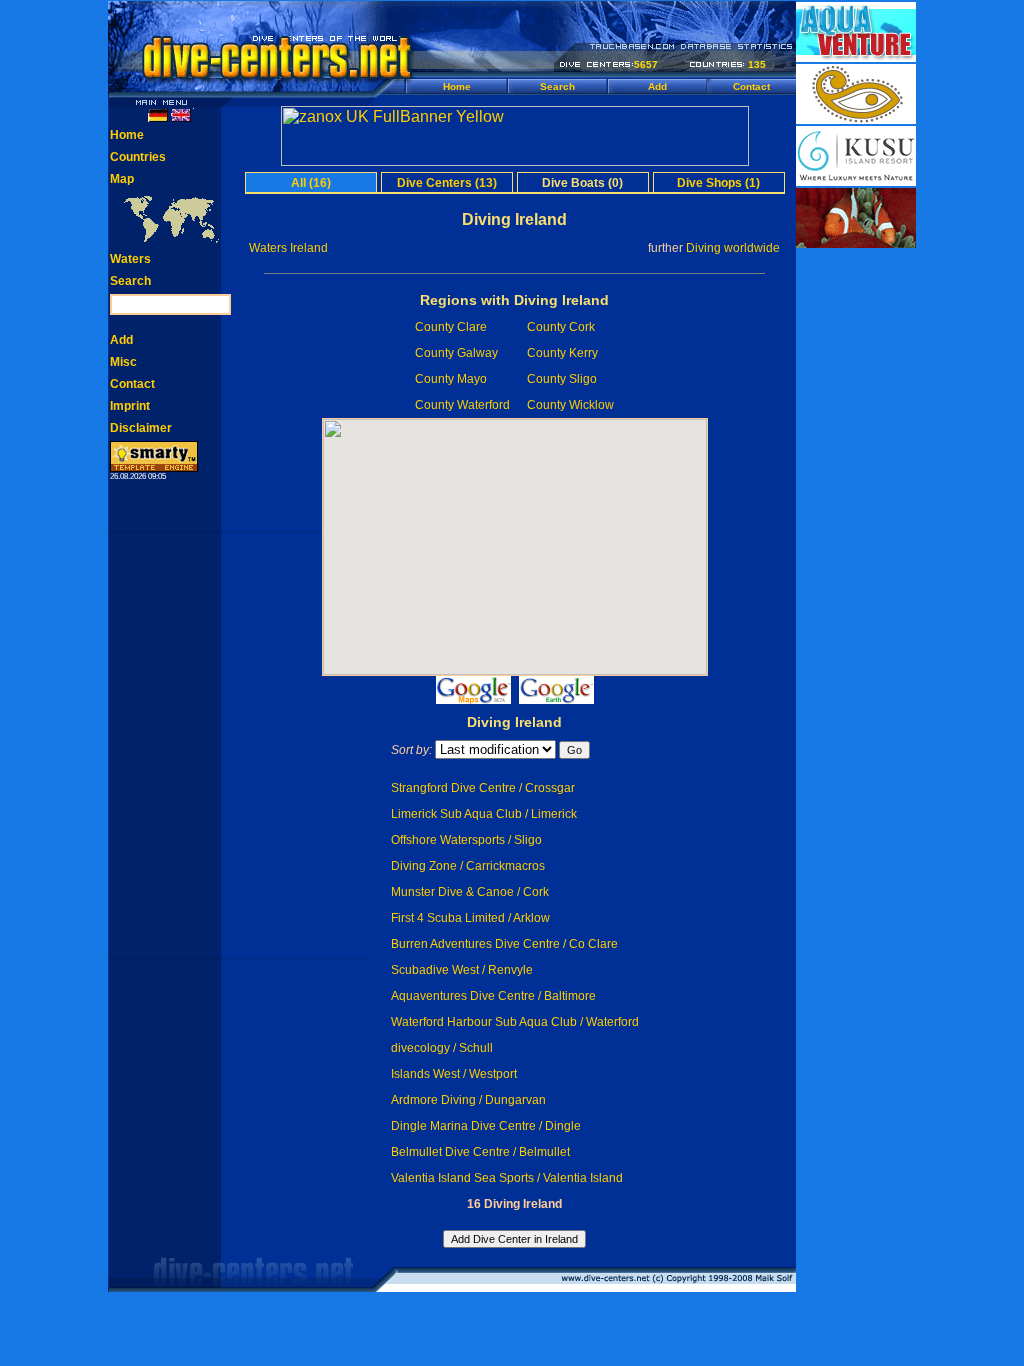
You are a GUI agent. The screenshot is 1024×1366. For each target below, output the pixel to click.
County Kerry (562, 353)
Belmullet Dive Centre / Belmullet (480, 1152)
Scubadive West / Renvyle (462, 970)
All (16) (311, 183)
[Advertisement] (856, 550)
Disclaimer (141, 428)
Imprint (130, 406)
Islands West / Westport (454, 1074)
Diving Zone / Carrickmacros (468, 866)
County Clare (451, 327)
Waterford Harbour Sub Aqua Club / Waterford (515, 1022)
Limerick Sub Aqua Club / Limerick (484, 814)
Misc (123, 362)
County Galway (456, 353)
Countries (138, 157)
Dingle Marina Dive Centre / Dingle (486, 1126)
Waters (130, 259)
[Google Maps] (473, 698)
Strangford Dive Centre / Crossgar (483, 788)
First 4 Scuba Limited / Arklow (470, 918)
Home (457, 86)
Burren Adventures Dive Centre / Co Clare (504, 944)
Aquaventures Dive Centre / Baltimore (493, 996)
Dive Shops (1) (718, 183)
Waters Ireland (288, 248)
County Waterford (462, 405)
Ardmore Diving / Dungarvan (468, 1100)
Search (557, 86)
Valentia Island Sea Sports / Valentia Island (507, 1178)
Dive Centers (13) (447, 183)
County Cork (561, 327)
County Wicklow (570, 405)
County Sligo (562, 379)
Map (122, 179)
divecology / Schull (442, 1048)
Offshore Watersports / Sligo (466, 840)
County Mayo (451, 379)
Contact (751, 86)
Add (657, 86)
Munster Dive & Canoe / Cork (470, 892)
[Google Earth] (556, 698)
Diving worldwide (733, 248)
